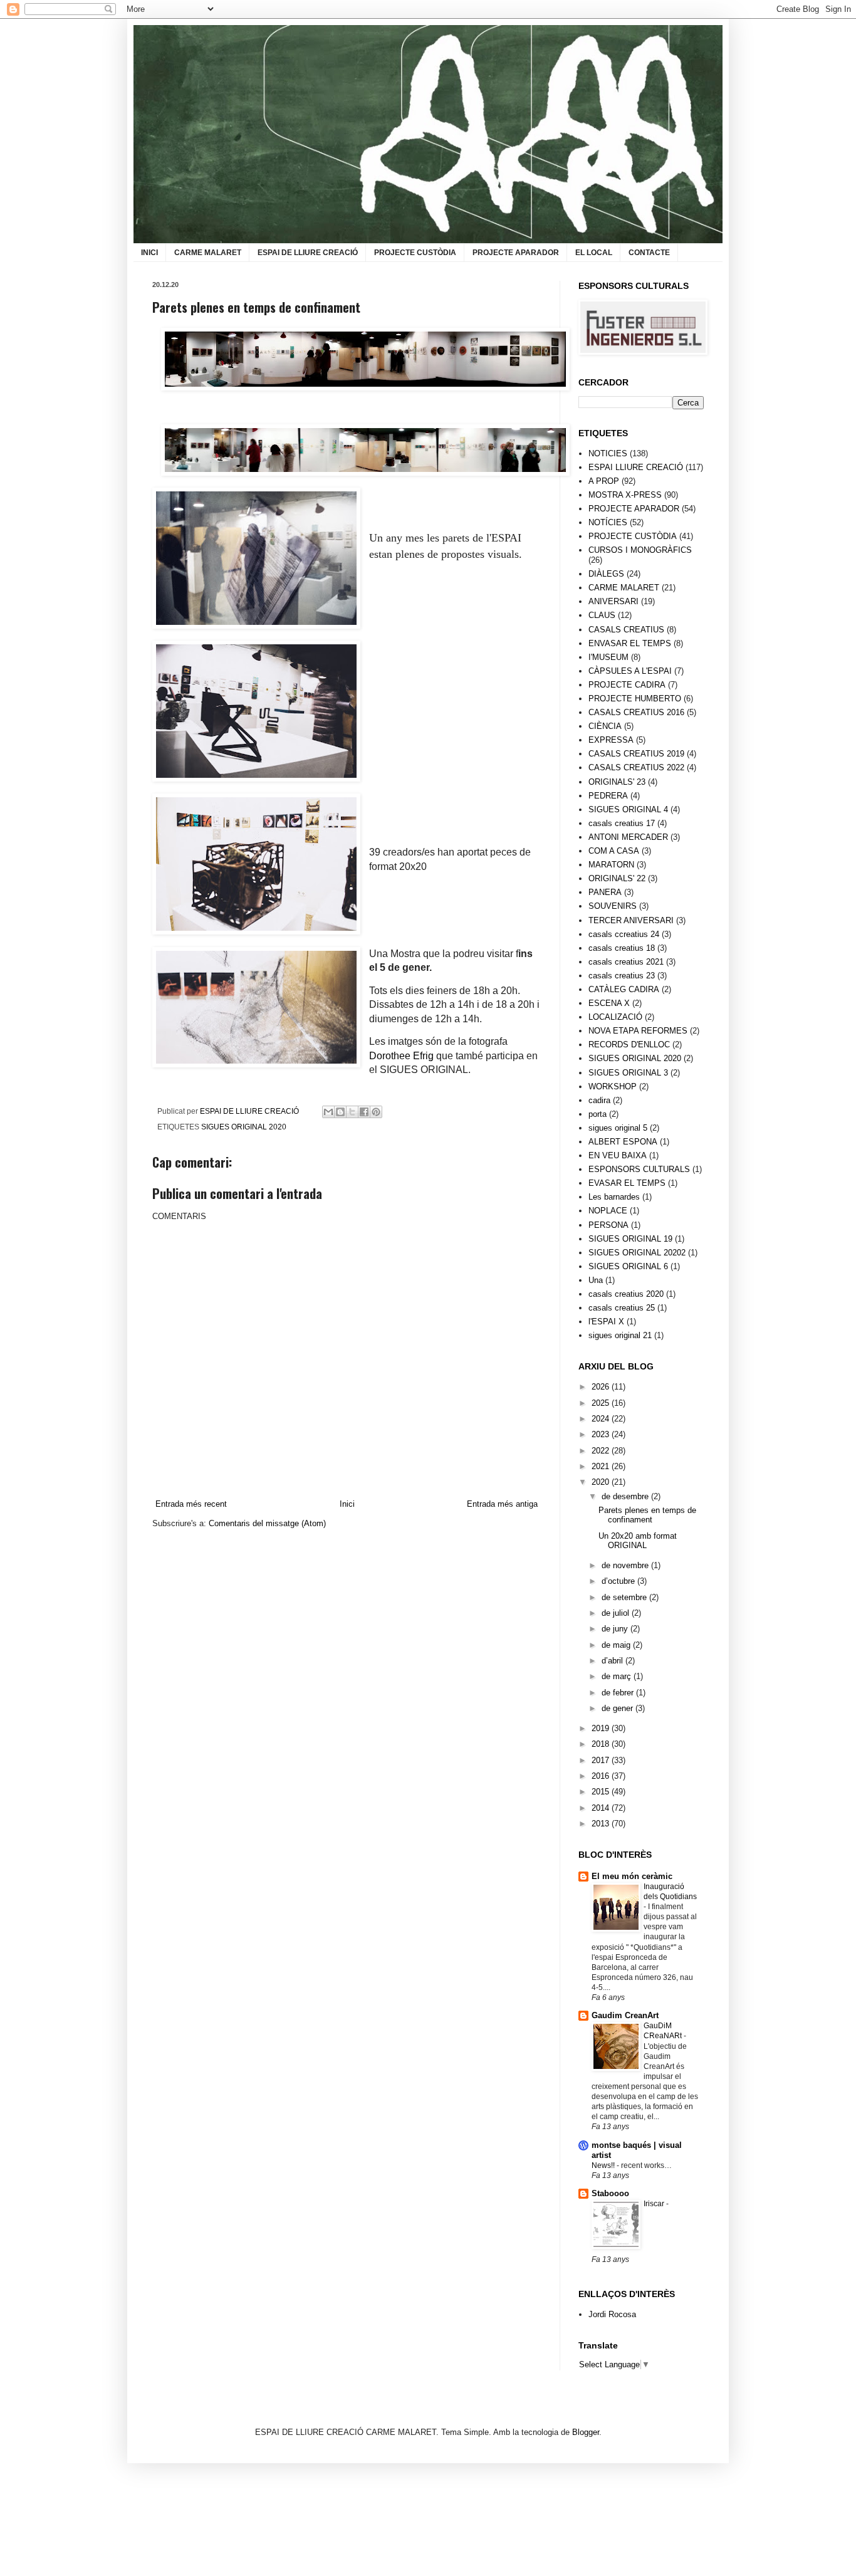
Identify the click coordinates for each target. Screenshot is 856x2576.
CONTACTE (649, 253)
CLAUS (602, 615)
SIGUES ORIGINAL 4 (628, 809)
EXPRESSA (611, 740)
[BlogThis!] (340, 1112)
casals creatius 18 (622, 948)
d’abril (613, 1661)
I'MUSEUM (608, 657)
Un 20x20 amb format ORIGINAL (638, 1541)
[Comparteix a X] (352, 1112)
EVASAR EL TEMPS (627, 1183)
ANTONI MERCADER (628, 837)
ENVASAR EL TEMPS (630, 643)
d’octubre (619, 1581)
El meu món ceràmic (632, 1876)
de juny (616, 1629)
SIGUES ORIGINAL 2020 (244, 1127)
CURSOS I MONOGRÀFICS (640, 550)
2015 (602, 1792)
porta (598, 1114)
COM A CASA (614, 851)
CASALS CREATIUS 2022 (636, 767)
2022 (602, 1451)
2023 (602, 1434)
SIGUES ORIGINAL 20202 (637, 1253)
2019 (602, 1728)
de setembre (625, 1597)
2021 (602, 1466)
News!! (604, 2165)
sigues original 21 (620, 1335)
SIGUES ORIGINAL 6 (628, 1266)
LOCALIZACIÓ (615, 1017)
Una (596, 1280)
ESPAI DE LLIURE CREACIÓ (308, 253)
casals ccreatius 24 (624, 934)
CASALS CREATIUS (626, 630)
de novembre (626, 1565)
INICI (149, 253)
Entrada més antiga (502, 1504)
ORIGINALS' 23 (617, 782)
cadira (599, 1100)
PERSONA (608, 1225)
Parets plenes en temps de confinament (647, 1515)
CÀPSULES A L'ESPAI (630, 671)
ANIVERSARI (613, 601)
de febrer (619, 1693)
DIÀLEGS (606, 574)
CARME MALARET (208, 253)
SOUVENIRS (613, 906)
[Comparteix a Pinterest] (376, 1112)
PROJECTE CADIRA (627, 685)
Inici (347, 1504)
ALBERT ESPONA (623, 1142)
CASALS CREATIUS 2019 (636, 754)
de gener (619, 1708)
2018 (602, 1744)
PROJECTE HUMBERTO (635, 699)
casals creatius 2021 (626, 962)
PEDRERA (608, 796)
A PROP (604, 481)
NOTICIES (608, 453)
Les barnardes (614, 1197)
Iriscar (655, 2204)
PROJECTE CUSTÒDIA (415, 253)
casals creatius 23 (622, 976)
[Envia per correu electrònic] (328, 1112)
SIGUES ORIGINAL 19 (630, 1239)
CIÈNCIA (605, 726)
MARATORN (611, 865)
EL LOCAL (594, 253)
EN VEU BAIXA (618, 1155)
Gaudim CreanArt (625, 2015)
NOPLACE (608, 1211)
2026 (602, 1387)
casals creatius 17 (622, 823)
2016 (602, 1776)
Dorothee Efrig (401, 1056)
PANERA (605, 892)
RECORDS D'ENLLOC (629, 1045)
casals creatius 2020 (626, 1294)
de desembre (626, 1496)
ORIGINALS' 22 (617, 878)
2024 (602, 1419)
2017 (602, 1760)
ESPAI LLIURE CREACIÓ (636, 467)
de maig (617, 1645)
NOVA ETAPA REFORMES (638, 1031)
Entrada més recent (191, 1504)
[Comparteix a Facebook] (364, 1112)
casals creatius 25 (622, 1308)
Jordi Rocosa (612, 2314)
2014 (602, 1808)
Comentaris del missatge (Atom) (267, 1523)
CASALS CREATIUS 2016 (636, 712)
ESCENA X (609, 1003)
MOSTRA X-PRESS (625, 495)
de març (618, 1676)
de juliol (617, 1613)
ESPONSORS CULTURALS (639, 1169)
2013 (602, 1824)
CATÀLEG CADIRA (624, 989)
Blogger (586, 2432)
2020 (602, 1482)
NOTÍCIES (608, 522)
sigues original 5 (618, 1128)
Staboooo (610, 2193)
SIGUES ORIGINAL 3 (628, 1073)
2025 (602, 1403)
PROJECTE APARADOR (516, 253)
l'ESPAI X (606, 1322)
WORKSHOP (613, 1086)
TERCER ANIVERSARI (631, 920)
